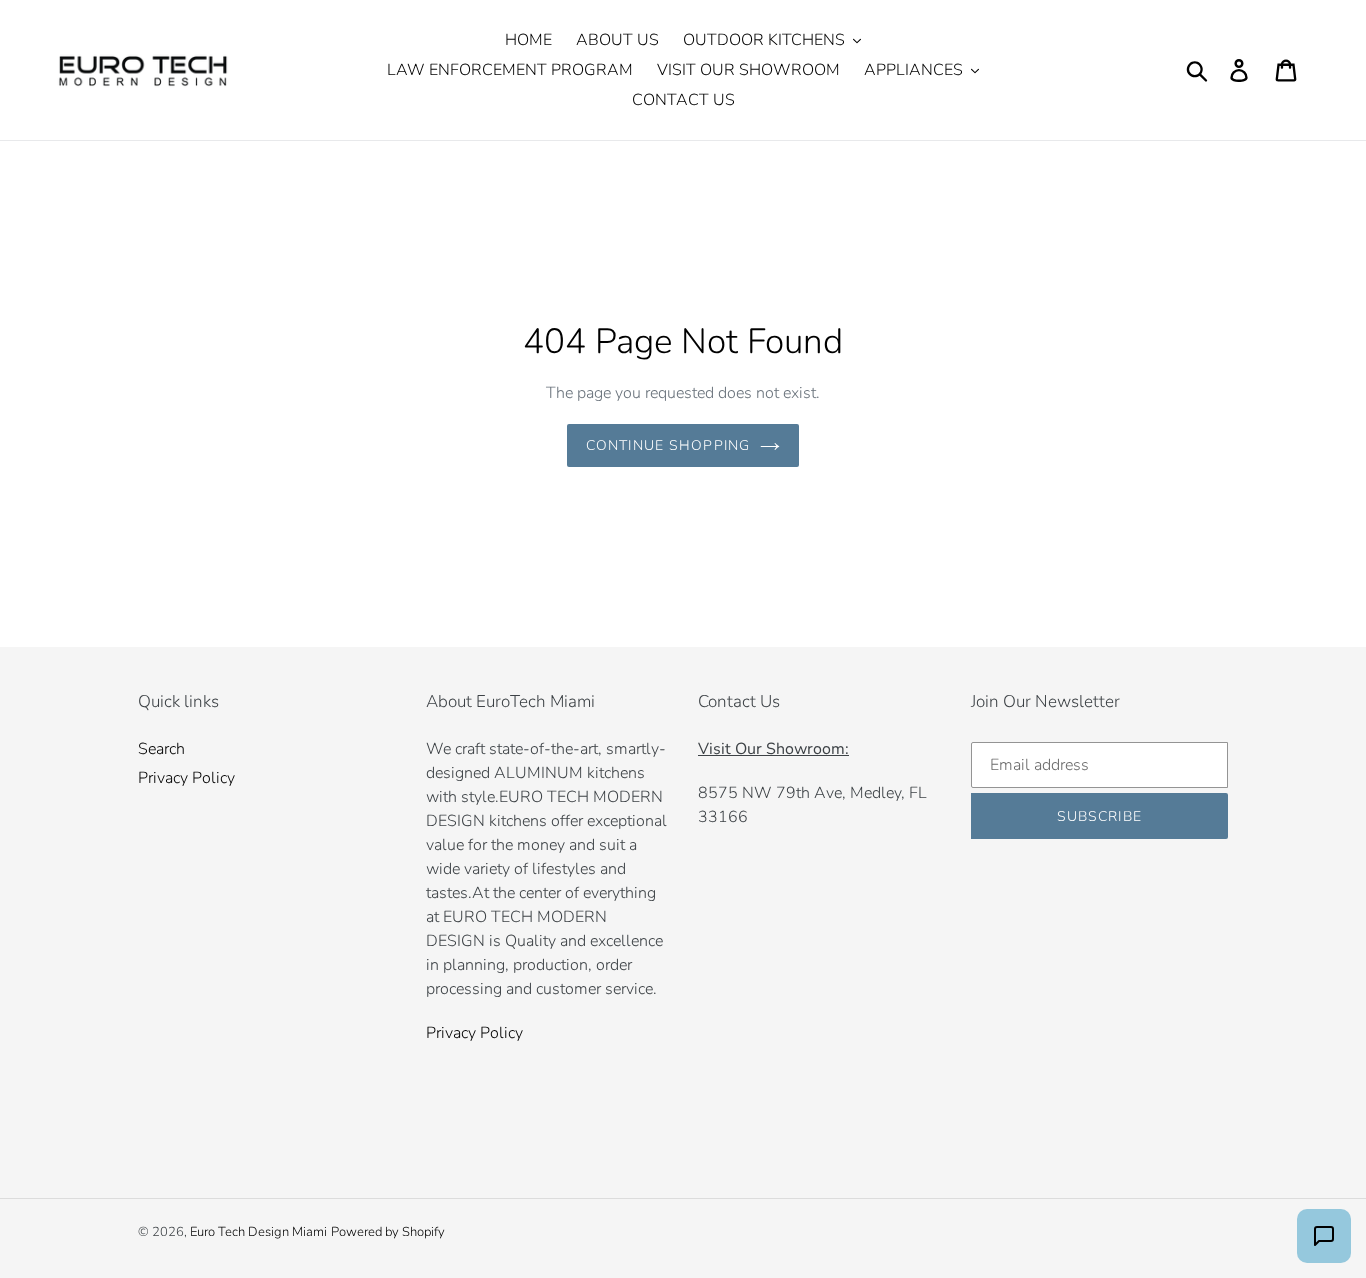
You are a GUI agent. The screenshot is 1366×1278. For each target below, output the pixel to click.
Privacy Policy (186, 778)
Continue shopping (668, 445)
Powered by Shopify (388, 1232)
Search (161, 749)
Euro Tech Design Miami (258, 1232)
